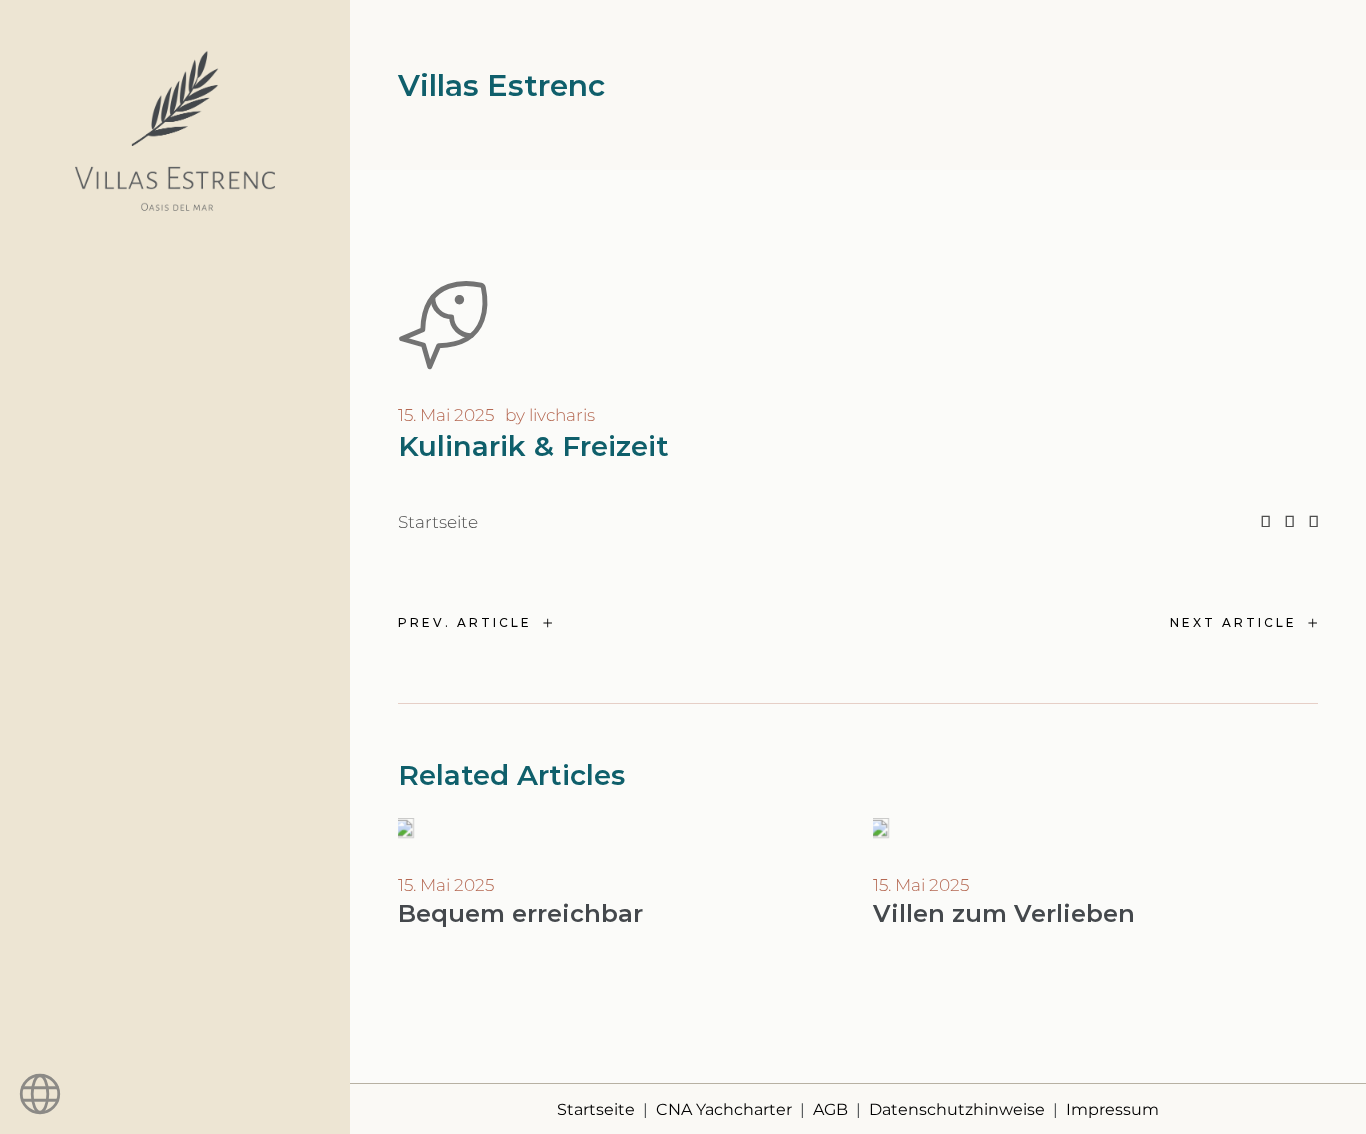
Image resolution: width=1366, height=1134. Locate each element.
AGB (830, 1109)
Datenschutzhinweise (957, 1109)
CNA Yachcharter (724, 1109)
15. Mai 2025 (446, 415)
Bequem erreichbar (520, 913)
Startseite (438, 522)
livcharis (562, 415)
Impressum (1112, 1109)
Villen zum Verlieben (1004, 913)
